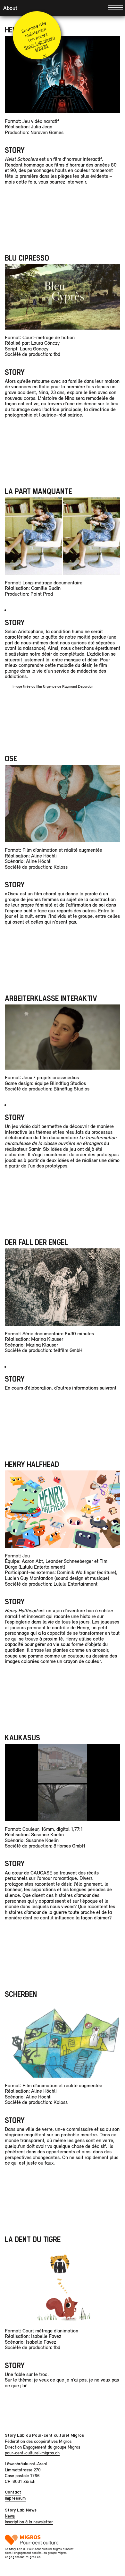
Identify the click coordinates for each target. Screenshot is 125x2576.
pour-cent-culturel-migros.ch (32, 2453)
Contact (13, 2492)
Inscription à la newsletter (29, 2522)
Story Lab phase (39, 43)
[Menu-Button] (115, 7)
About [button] (10, 8)
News (10, 2516)
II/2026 (41, 48)
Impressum (15, 2498)
